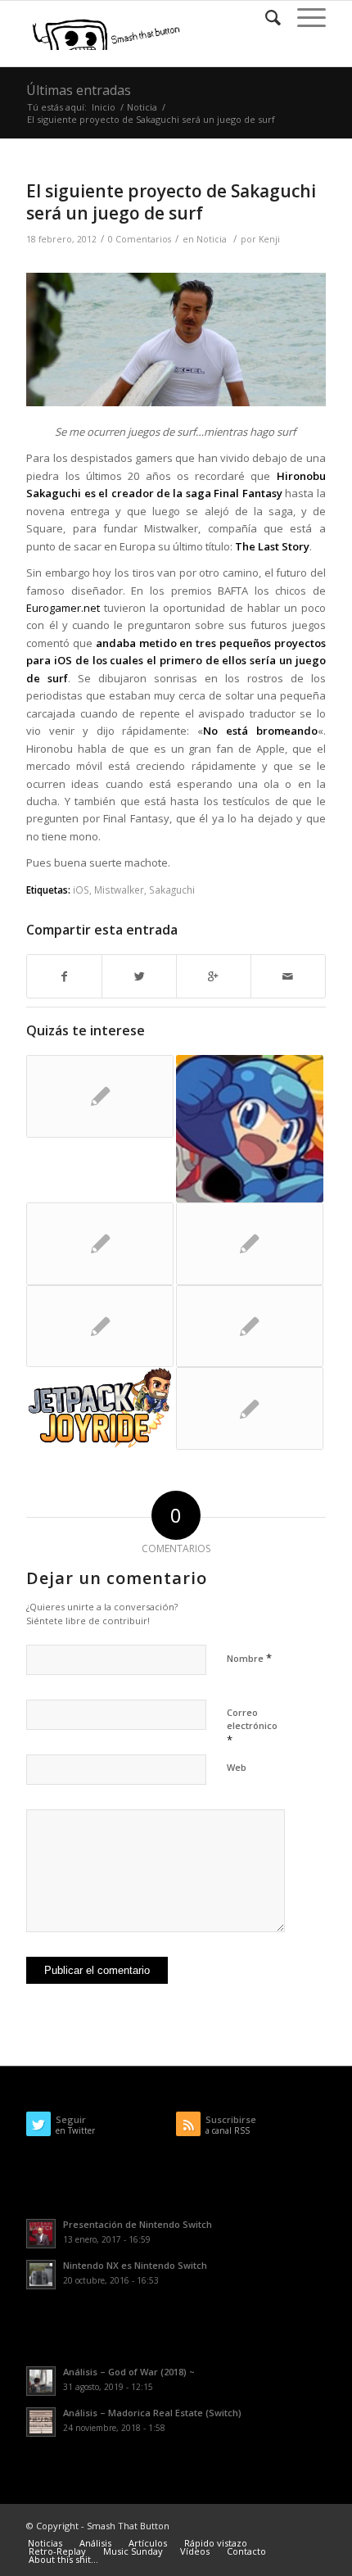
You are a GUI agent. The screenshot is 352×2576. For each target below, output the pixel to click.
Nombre (249, 1658)
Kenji (269, 239)
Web (237, 1767)
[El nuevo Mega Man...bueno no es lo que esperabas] (250, 1129)
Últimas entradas (79, 90)
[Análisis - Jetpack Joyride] (100, 1408)
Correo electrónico (252, 1727)
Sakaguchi (172, 890)
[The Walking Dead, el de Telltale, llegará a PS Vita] (100, 1326)
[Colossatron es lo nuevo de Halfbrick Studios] (250, 1326)
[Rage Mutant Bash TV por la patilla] (100, 1096)
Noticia (142, 107)
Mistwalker (119, 890)
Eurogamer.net (63, 608)
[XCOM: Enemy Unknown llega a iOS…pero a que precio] (250, 1244)
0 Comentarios (140, 239)
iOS (81, 890)
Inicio (104, 107)
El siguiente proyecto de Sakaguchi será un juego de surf (171, 202)
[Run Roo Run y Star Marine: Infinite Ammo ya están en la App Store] (250, 1408)
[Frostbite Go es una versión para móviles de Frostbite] (100, 1244)
